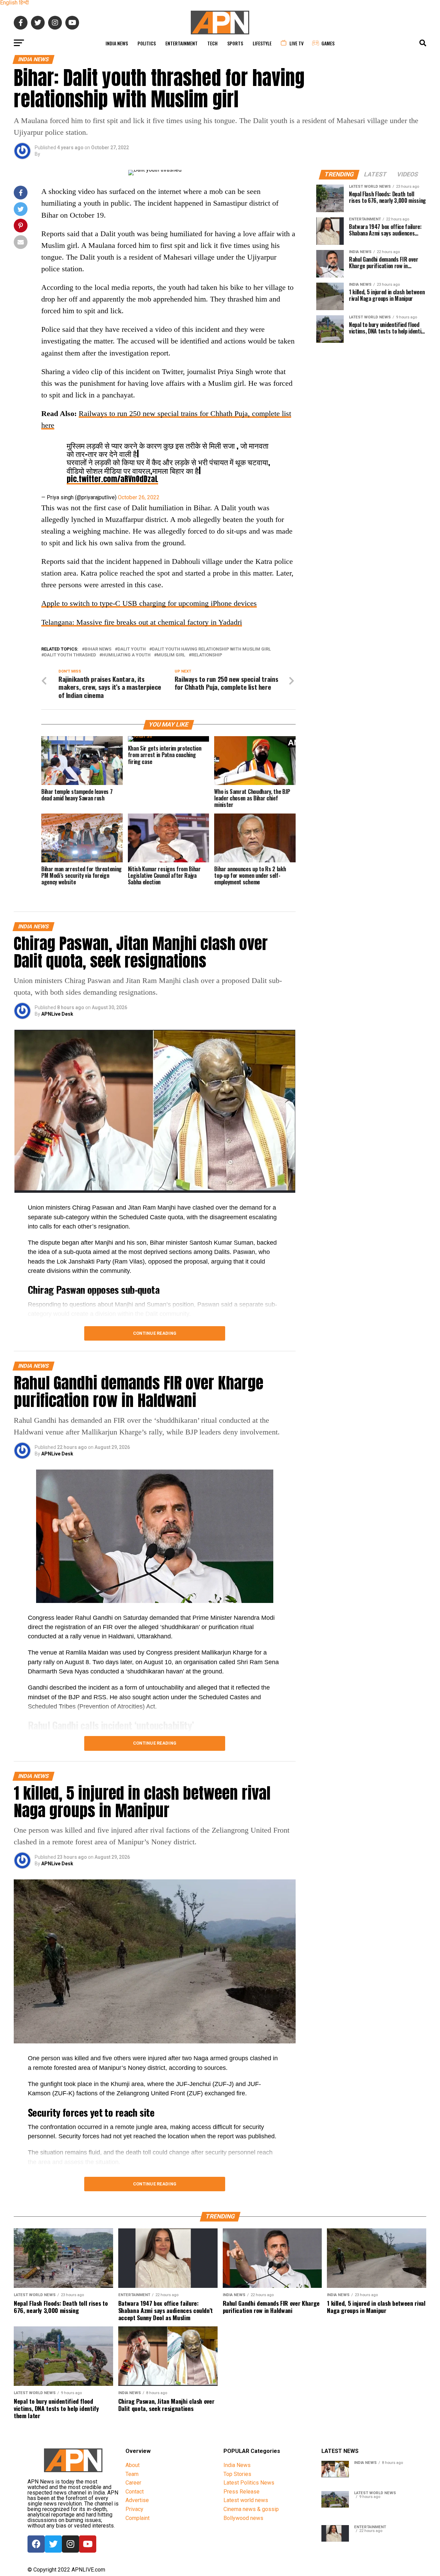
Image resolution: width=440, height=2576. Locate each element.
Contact (135, 2492)
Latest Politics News (249, 2483)
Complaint (137, 2518)
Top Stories (237, 2474)
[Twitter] (53, 2544)
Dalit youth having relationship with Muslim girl (211, 649)
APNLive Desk (57, 1014)
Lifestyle (262, 43)
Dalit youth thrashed (70, 655)
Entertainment (181, 43)
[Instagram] (70, 2544)
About (133, 2465)
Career (133, 2483)
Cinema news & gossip (251, 2509)
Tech (212, 43)
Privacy (134, 2509)
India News (117, 43)
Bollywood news (243, 2518)
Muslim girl (171, 655)
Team (132, 2474)
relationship (207, 655)
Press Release (241, 2492)
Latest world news (246, 2500)
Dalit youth (132, 649)
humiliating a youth (126, 655)
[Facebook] (36, 2544)
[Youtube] (88, 2544)
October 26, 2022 (139, 497)
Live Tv (296, 43)
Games (328, 43)
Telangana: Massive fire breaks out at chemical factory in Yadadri (142, 622)
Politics (147, 43)
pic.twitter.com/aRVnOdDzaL (112, 479)
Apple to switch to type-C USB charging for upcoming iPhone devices (149, 603)
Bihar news (98, 649)
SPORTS (235, 43)
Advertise (137, 2500)
